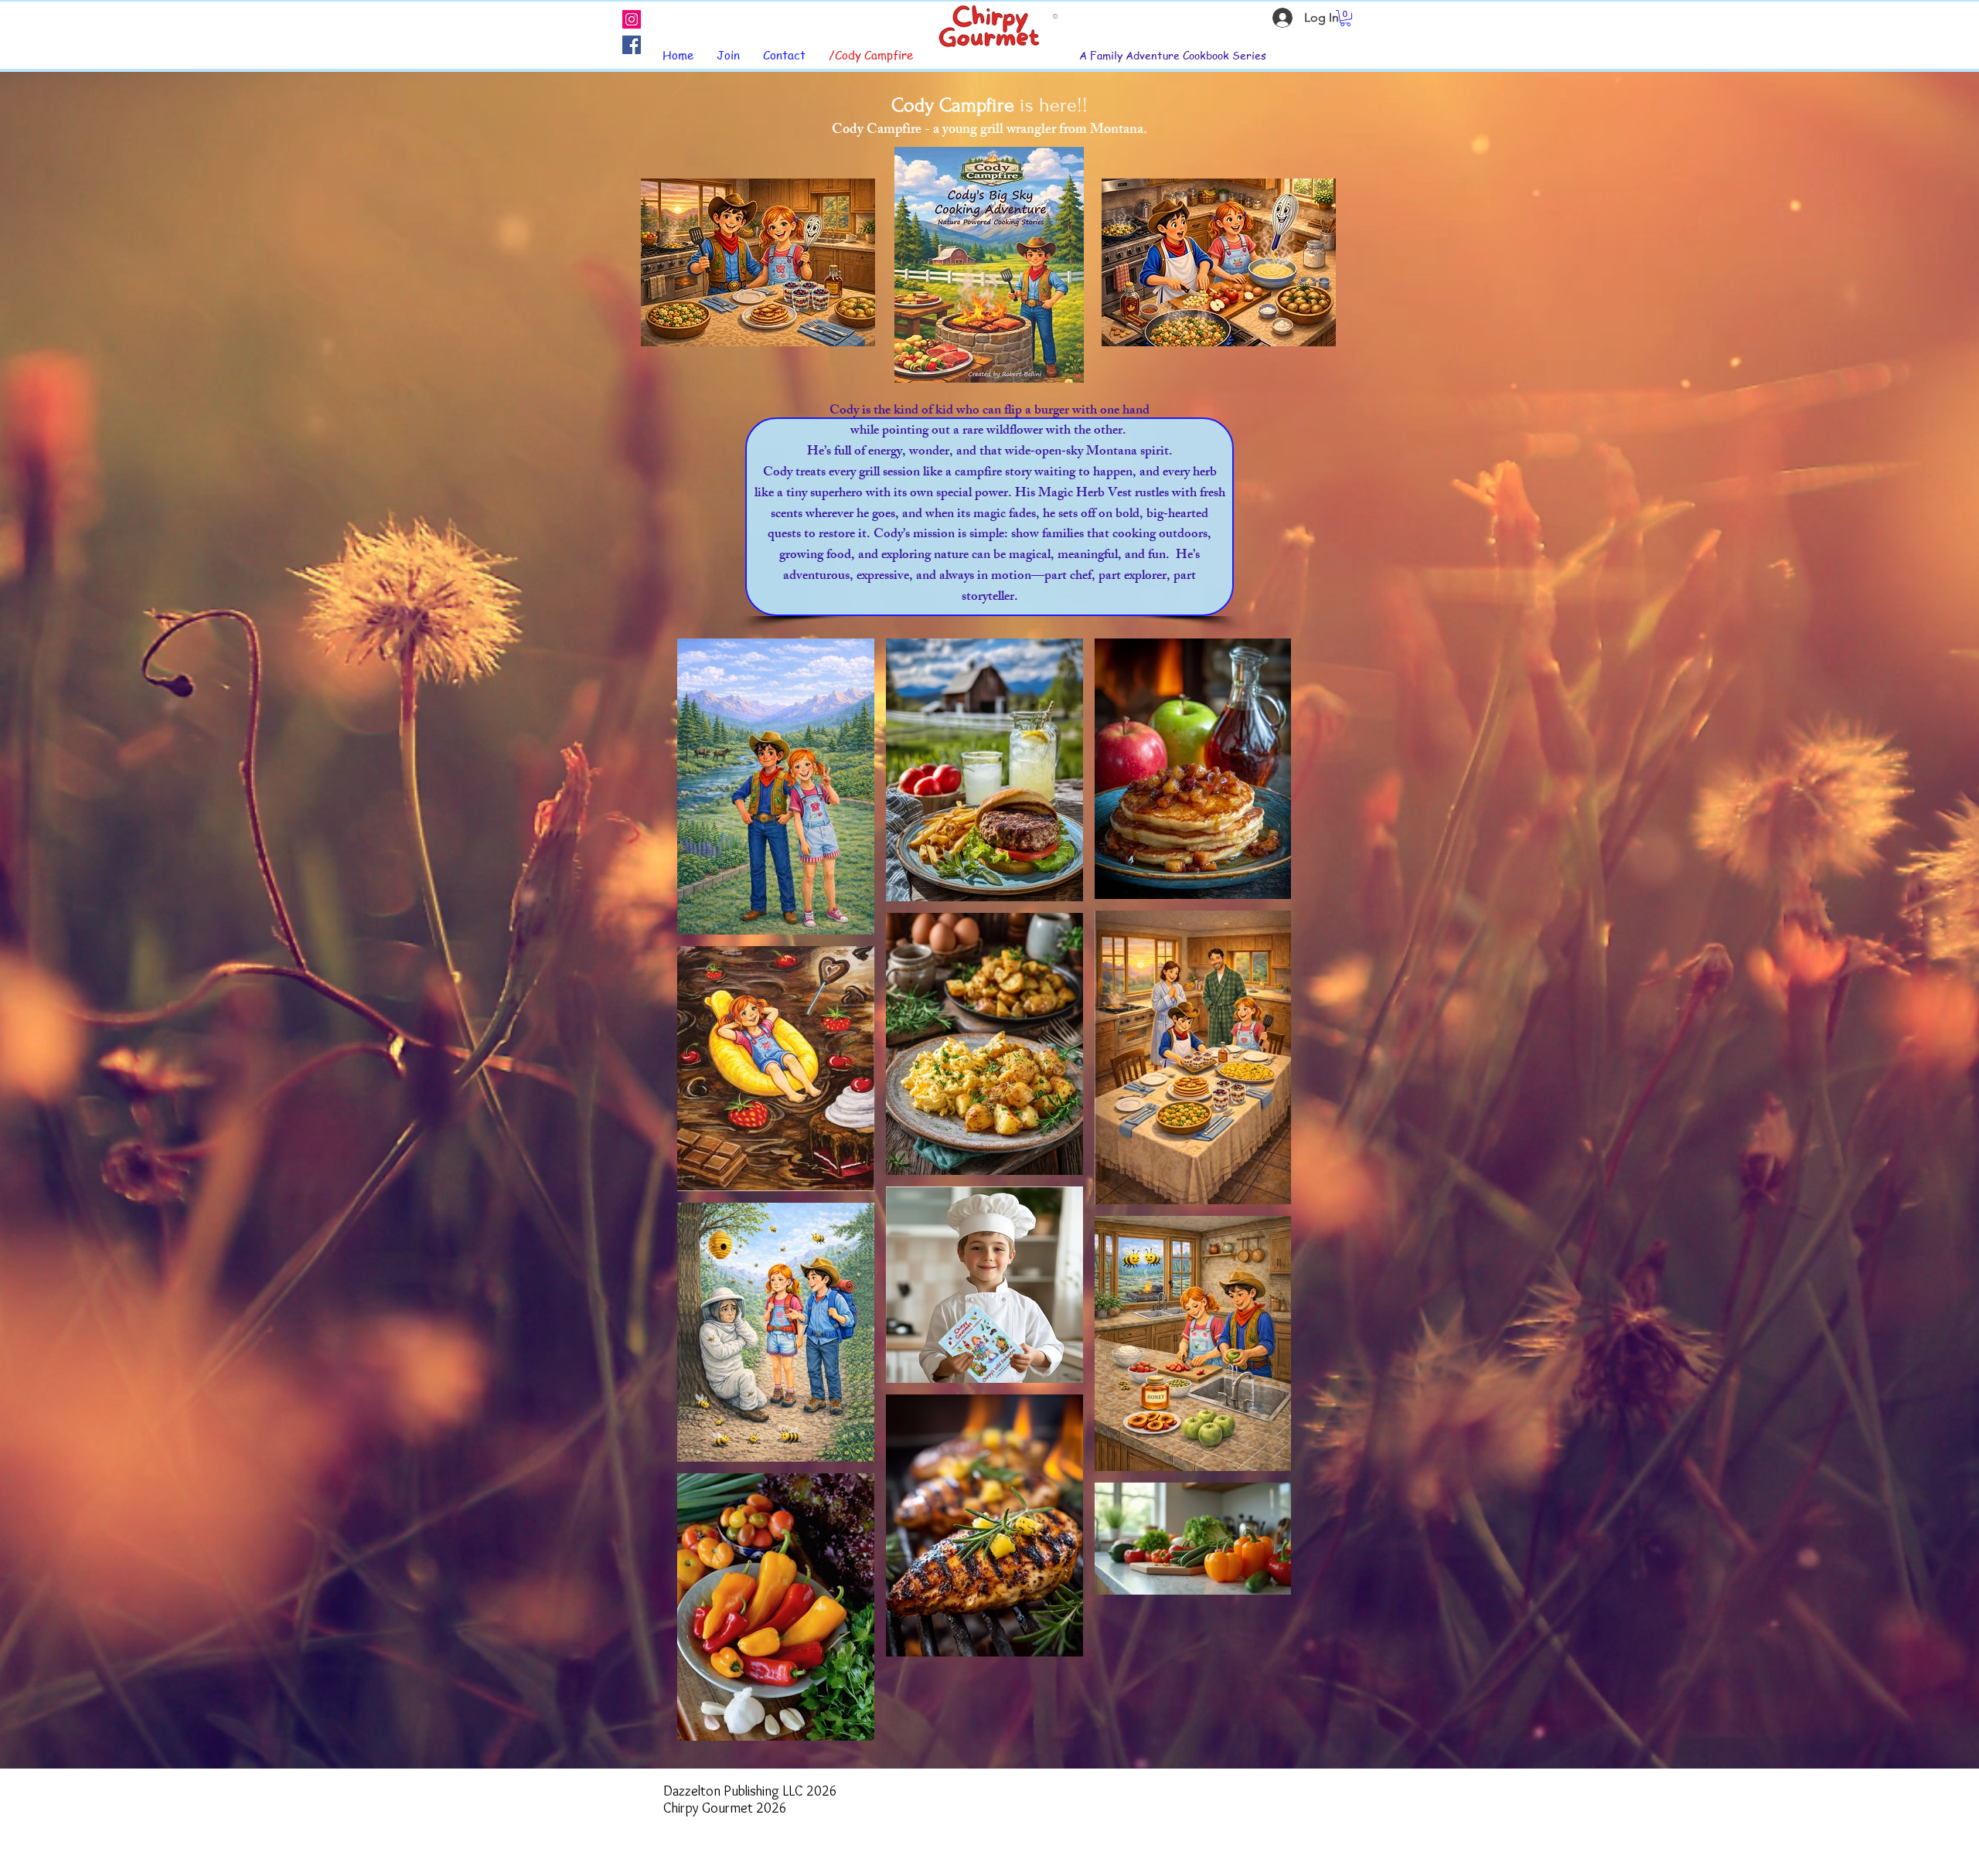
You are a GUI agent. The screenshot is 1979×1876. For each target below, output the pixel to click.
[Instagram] (632, 19)
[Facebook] (632, 45)
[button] (1345, 18)
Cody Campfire (953, 105)
